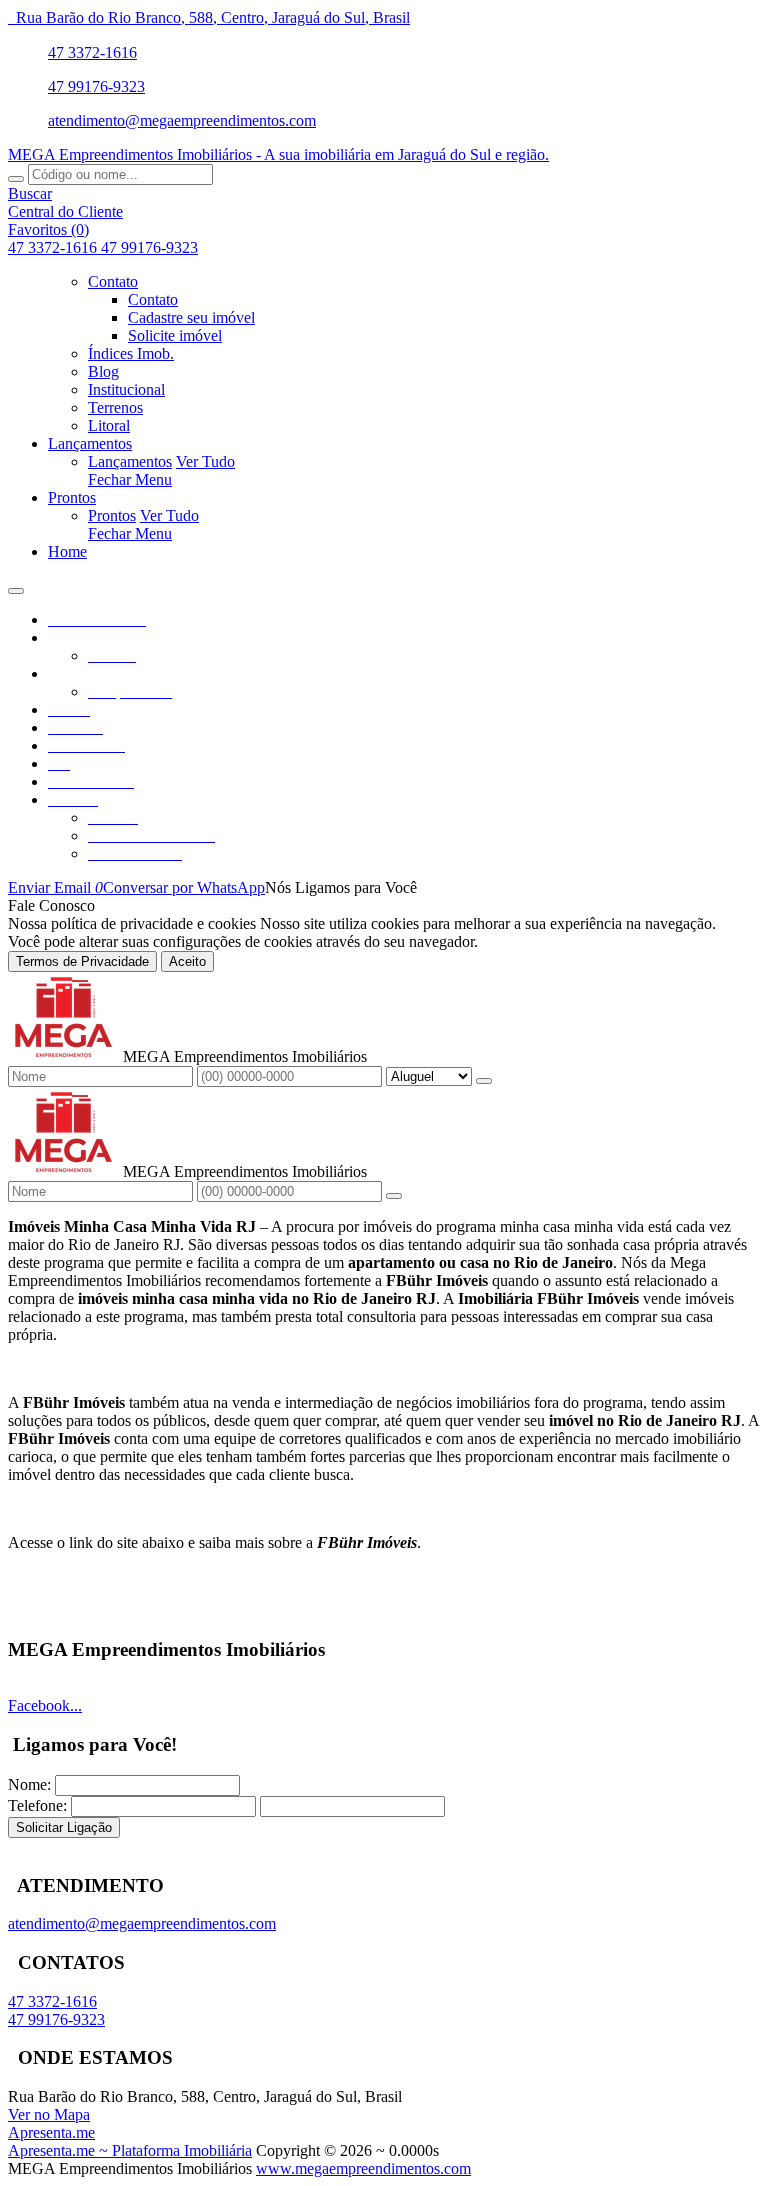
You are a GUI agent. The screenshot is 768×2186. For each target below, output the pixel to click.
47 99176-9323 (96, 86)
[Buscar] (16, 179)
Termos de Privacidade (82, 961)
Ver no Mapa (49, 2114)
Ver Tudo (205, 461)
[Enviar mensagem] (484, 1081)
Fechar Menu (130, 479)
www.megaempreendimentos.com (363, 2168)
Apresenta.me (51, 2132)
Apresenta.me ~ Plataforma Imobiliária (130, 2150)
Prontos (112, 515)
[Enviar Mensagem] (394, 1196)
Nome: (29, 1784)
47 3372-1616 (92, 52)
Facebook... (45, 1705)
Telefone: (37, 1805)
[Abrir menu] (16, 585)
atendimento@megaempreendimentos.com (182, 120)
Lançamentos (130, 461)
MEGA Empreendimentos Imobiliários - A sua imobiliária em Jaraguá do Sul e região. (278, 154)
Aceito (187, 961)
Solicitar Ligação (64, 1827)
